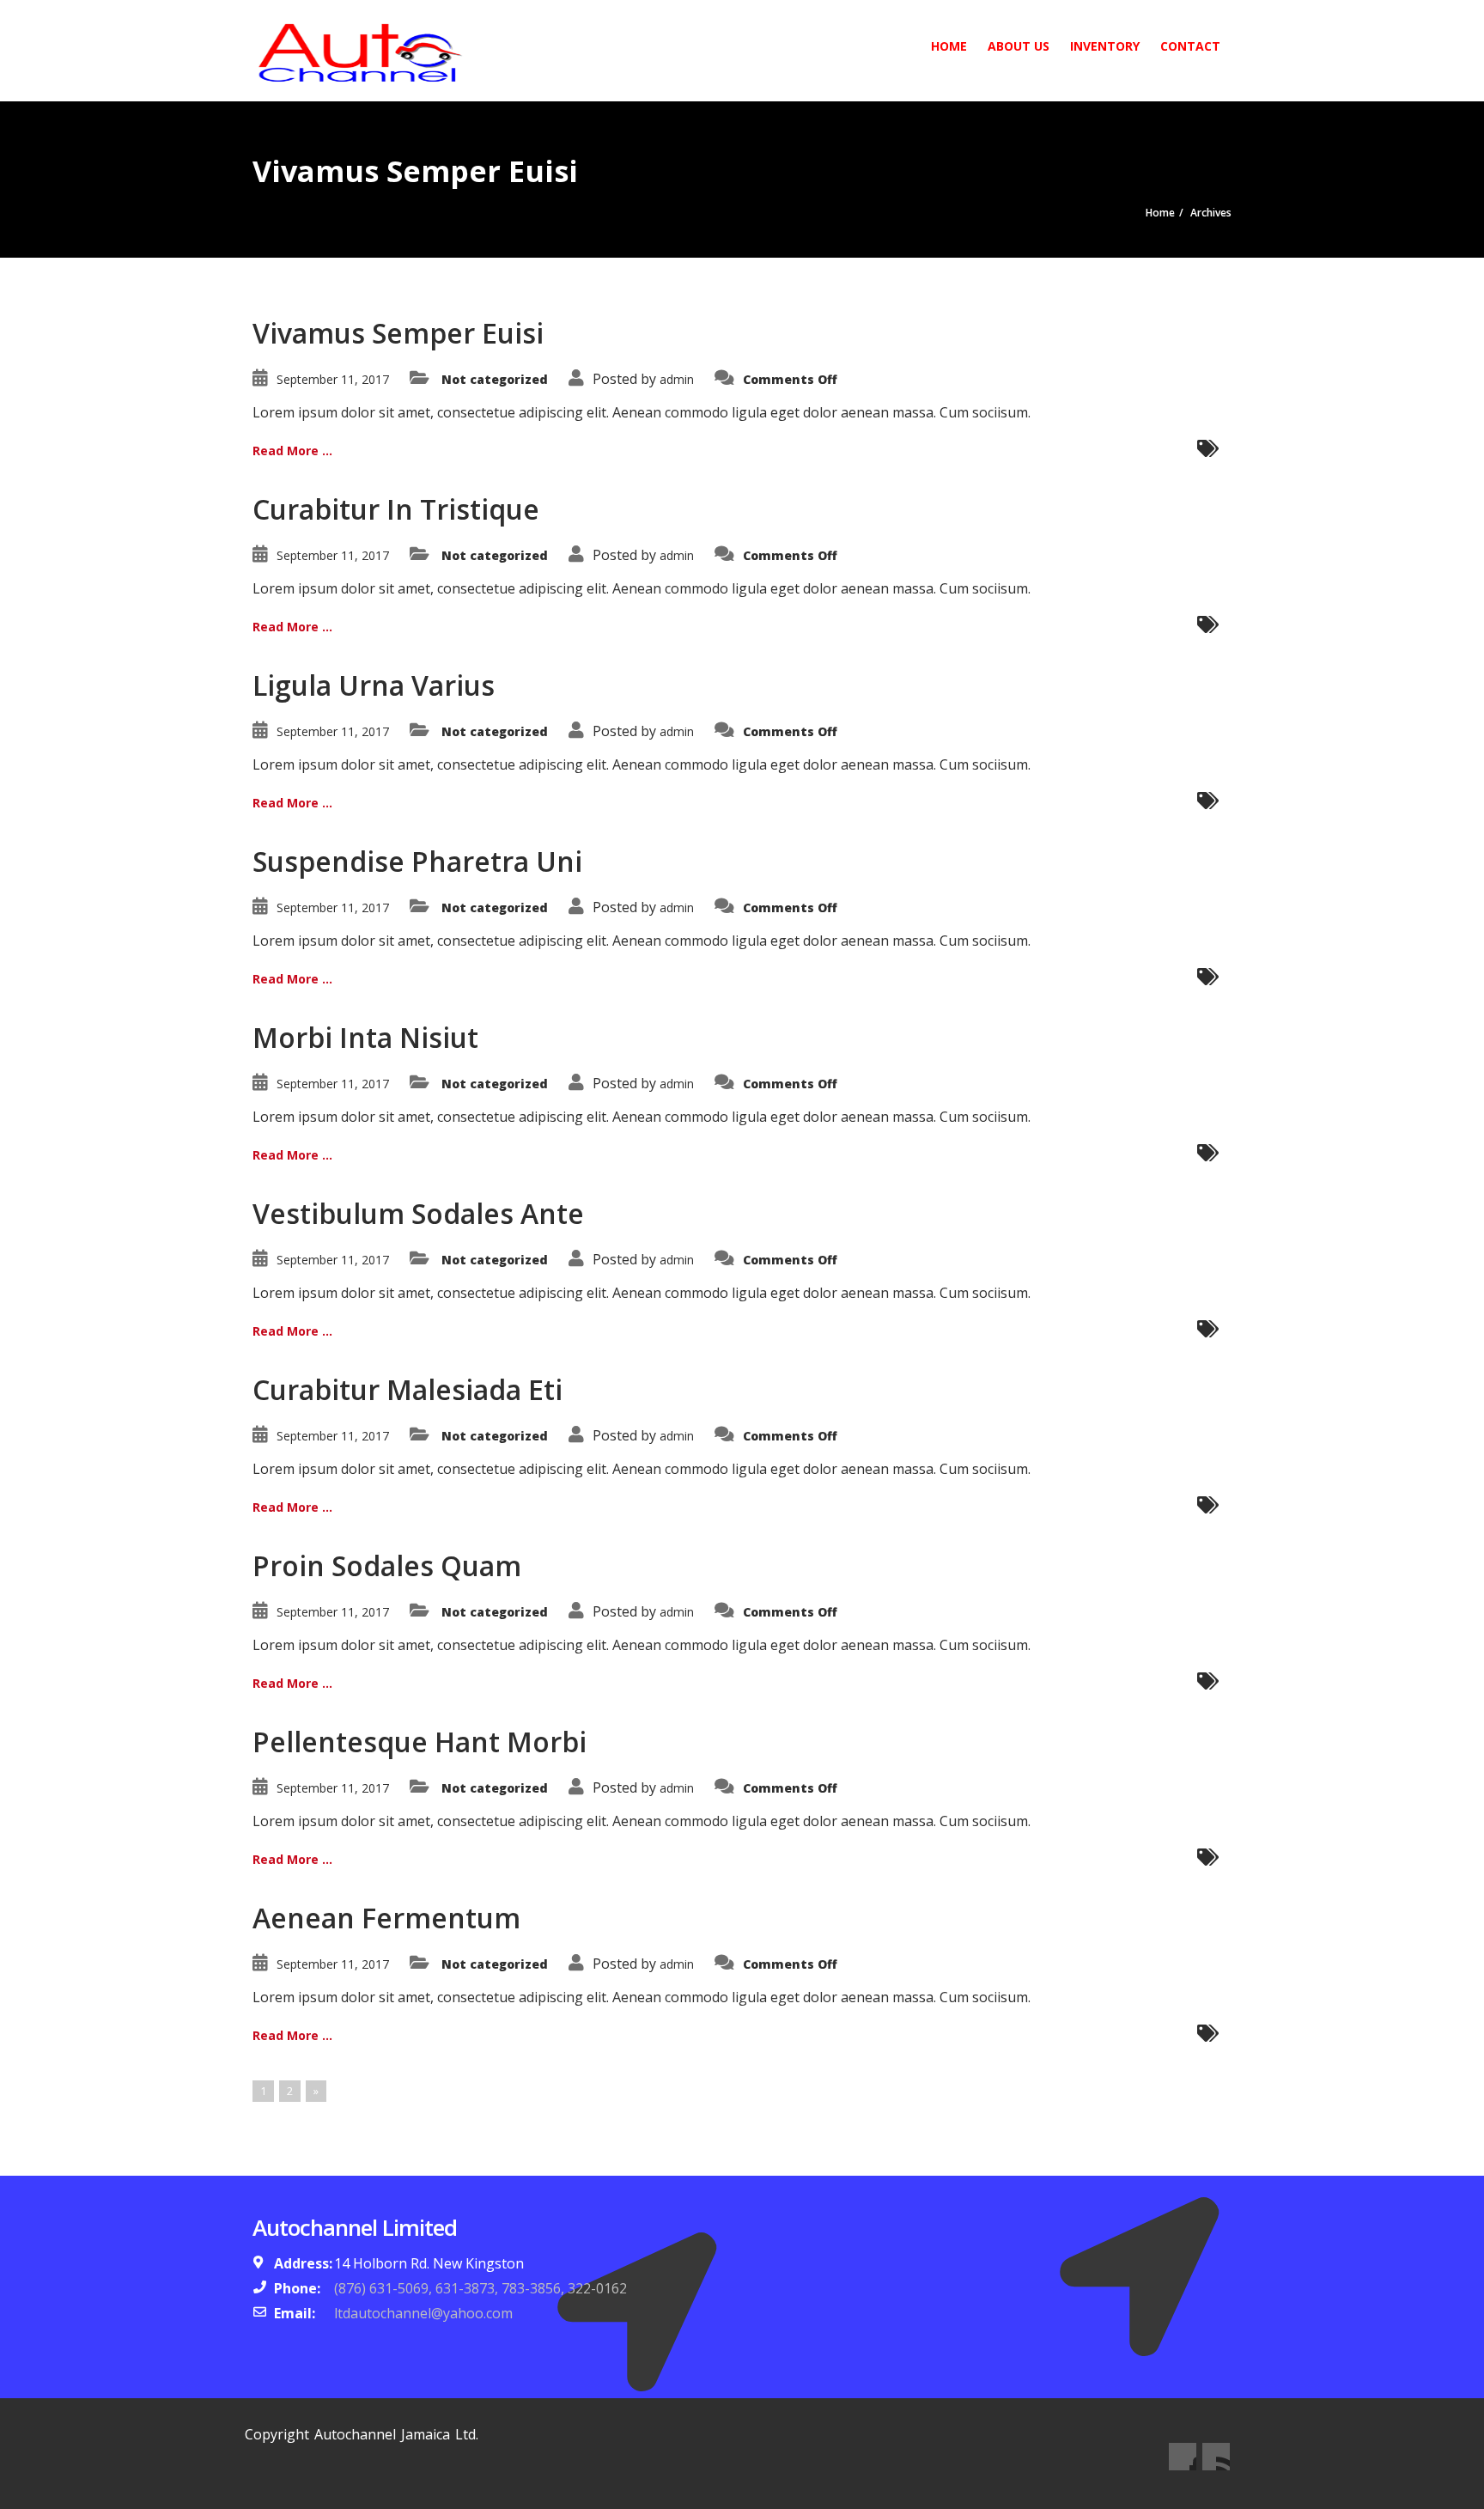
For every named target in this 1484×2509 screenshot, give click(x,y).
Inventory (1105, 46)
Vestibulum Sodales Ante (418, 1213)
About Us (1019, 46)
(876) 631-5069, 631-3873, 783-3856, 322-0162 (480, 2288)
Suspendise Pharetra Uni (417, 861)
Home (949, 46)
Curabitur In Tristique (396, 509)
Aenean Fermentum (386, 1918)
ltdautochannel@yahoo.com (423, 2313)
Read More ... (292, 451)
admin (677, 379)
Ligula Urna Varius (374, 685)
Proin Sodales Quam (387, 1565)
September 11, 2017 (333, 379)
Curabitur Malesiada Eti (407, 1389)
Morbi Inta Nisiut (365, 1037)
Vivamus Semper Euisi (398, 333)
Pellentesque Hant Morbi (420, 1742)
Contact (1190, 46)
